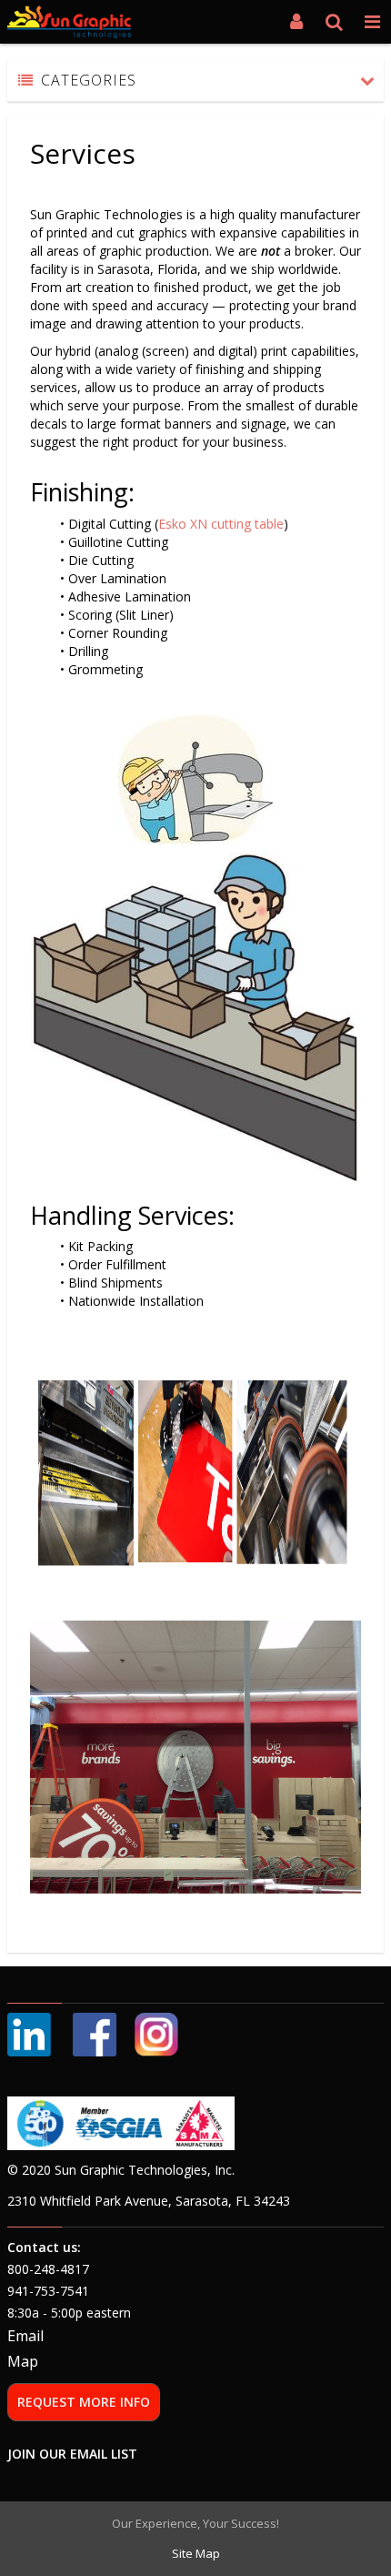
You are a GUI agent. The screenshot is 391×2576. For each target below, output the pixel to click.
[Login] (296, 22)
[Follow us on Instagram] (156, 2033)
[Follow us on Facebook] (95, 2033)
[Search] (335, 22)
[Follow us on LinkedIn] (31, 2033)
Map (23, 2361)
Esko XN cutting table (221, 524)
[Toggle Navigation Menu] (372, 22)
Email (25, 2336)
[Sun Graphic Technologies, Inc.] (69, 22)
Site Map (196, 2553)
